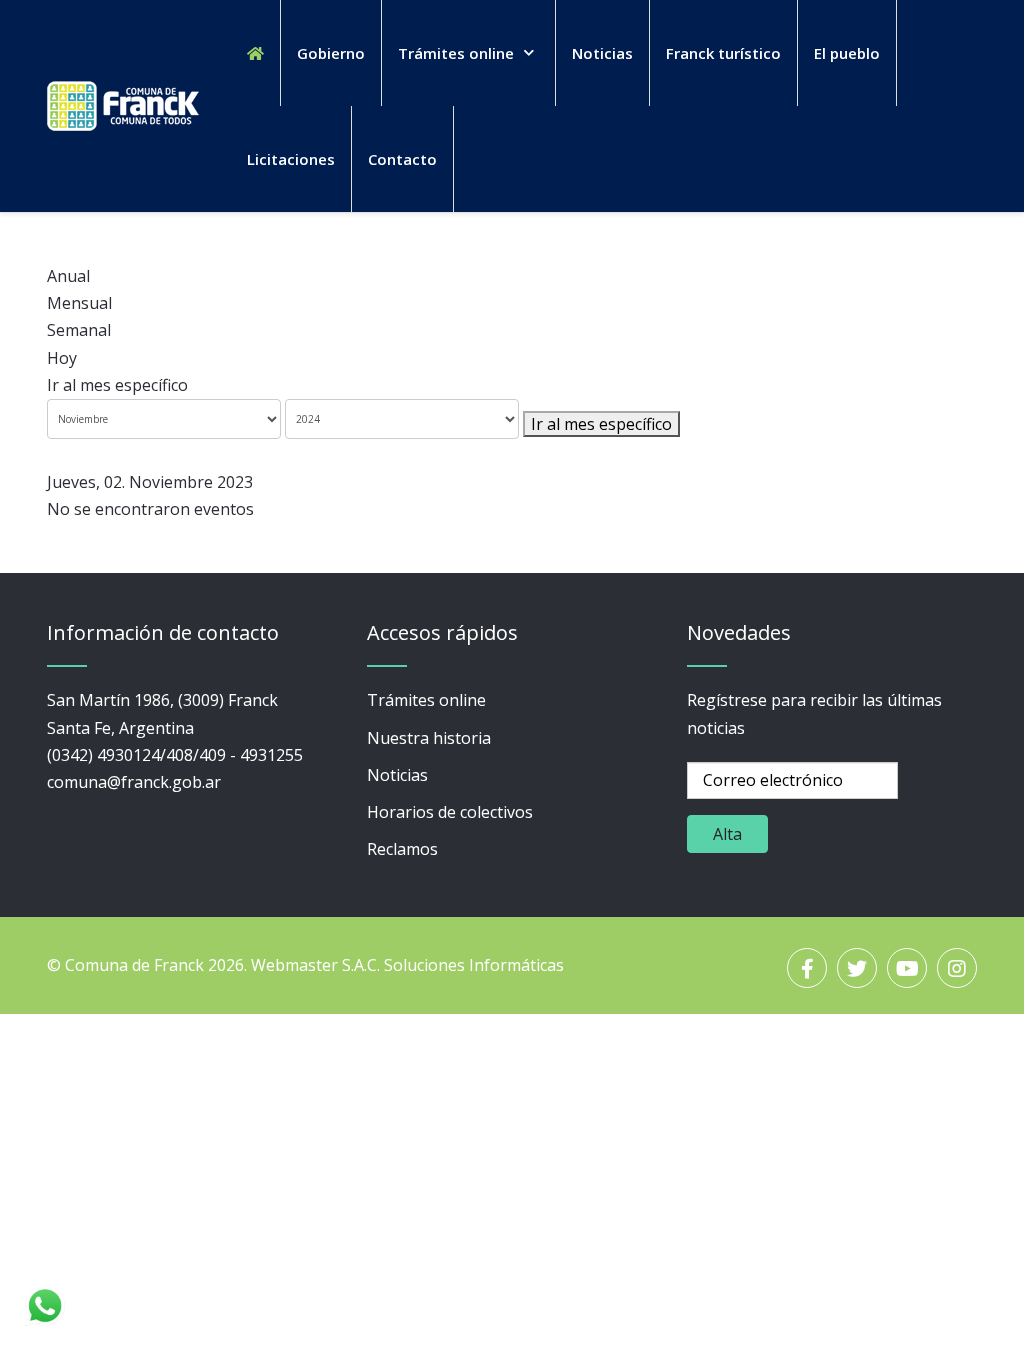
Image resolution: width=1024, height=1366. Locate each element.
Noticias (397, 775)
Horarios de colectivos (450, 812)
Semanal (79, 330)
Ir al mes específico (117, 385)
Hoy (62, 358)
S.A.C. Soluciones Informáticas (453, 965)
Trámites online (426, 700)
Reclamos (402, 849)
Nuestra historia (429, 738)
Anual (68, 276)
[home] (255, 53)
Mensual (79, 303)
